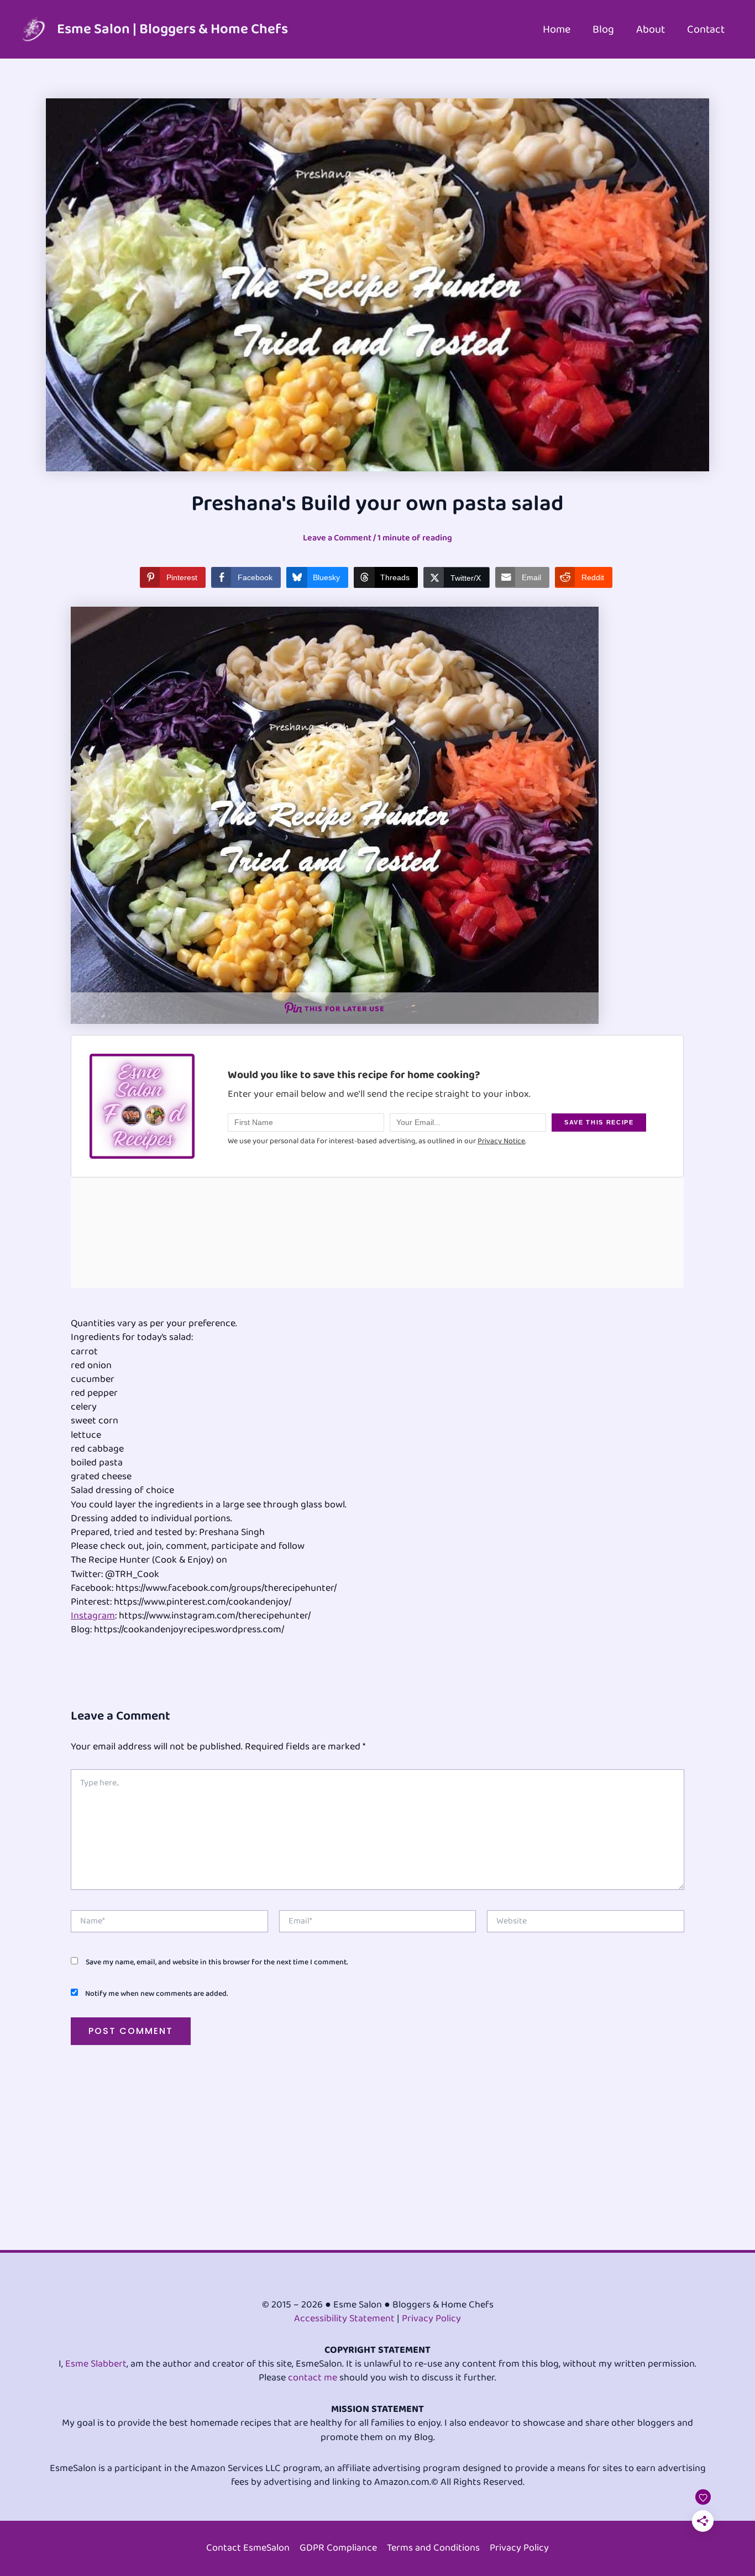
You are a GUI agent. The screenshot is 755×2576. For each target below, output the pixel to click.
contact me (313, 2378)
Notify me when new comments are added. (156, 1994)
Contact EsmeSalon (248, 2548)
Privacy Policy (431, 2319)
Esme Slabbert (96, 2364)
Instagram (93, 1616)
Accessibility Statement (344, 2319)
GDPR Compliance (338, 2548)
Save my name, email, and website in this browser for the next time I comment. (217, 1962)
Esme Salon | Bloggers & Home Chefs (172, 29)
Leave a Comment (337, 538)
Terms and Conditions (433, 2548)
